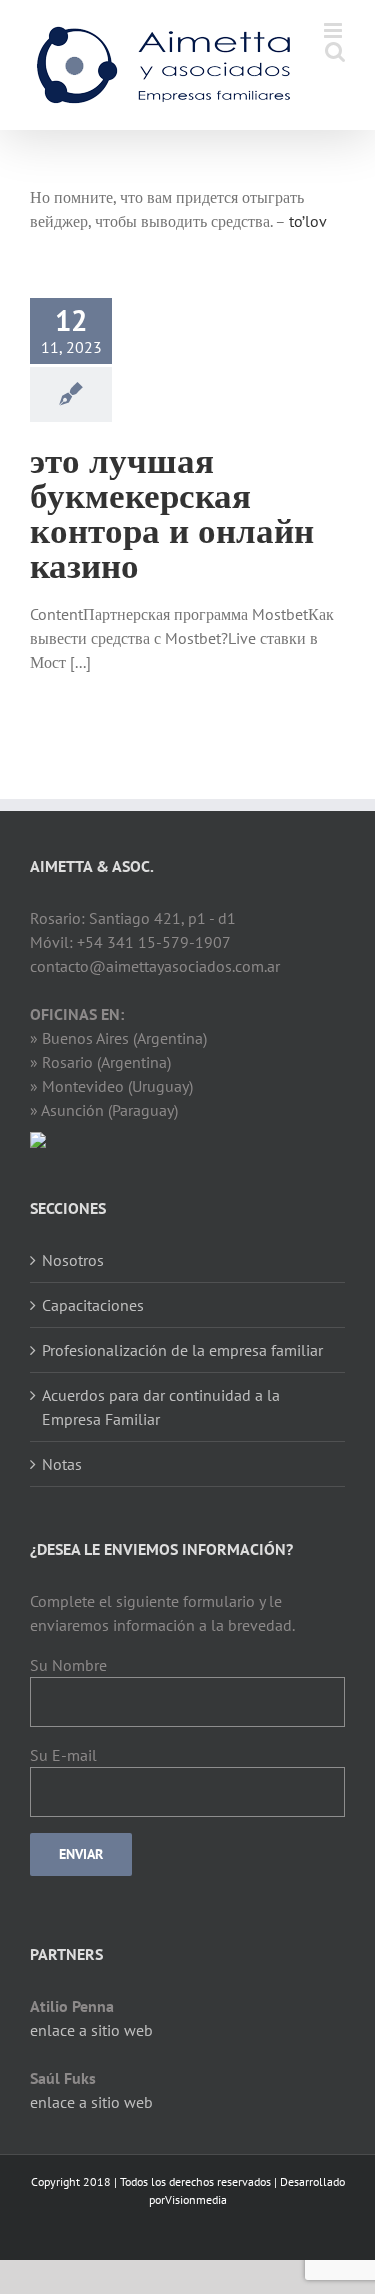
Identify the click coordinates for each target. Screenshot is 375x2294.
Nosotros (73, 1260)
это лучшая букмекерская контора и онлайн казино (172, 511)
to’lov (308, 221)
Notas (62, 1464)
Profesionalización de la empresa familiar (182, 1350)
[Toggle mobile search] (335, 51)
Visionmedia (196, 2199)
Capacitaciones (93, 1305)
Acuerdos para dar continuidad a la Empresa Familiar (161, 1407)
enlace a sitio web (91, 2030)
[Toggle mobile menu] (334, 30)
